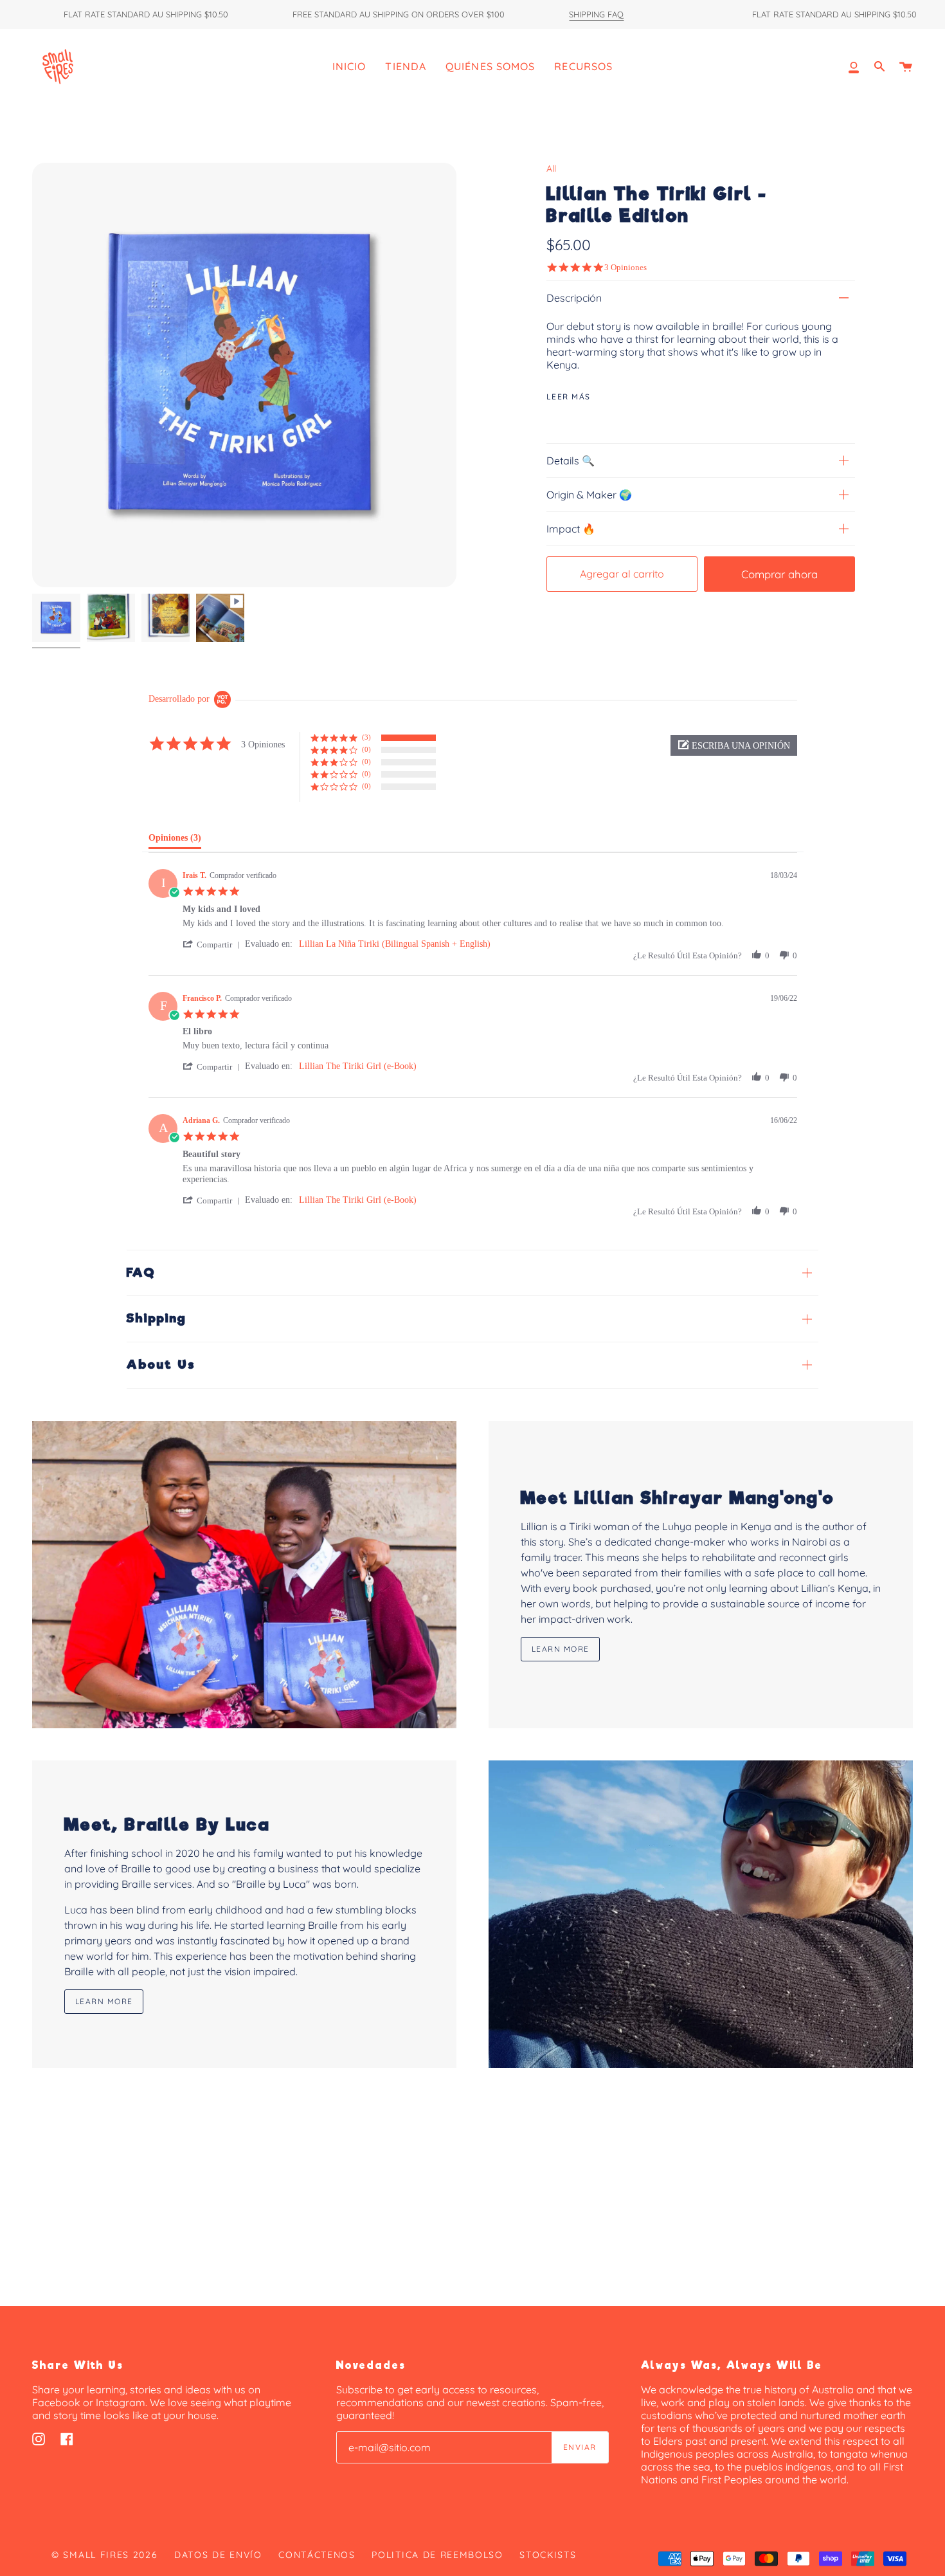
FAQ (141, 1273)
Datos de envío (218, 2555)
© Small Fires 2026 (104, 2555)
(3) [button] (366, 737)
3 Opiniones (625, 267)
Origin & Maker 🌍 (589, 495)
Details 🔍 (571, 461)
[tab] (175, 841)
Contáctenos (317, 2555)
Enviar (580, 2447)
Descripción (574, 298)
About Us (161, 1365)
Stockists (548, 2555)
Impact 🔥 (571, 529)
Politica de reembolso (437, 2555)
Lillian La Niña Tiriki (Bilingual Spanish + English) (395, 944)
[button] (734, 745)
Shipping (157, 1318)
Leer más (569, 397)
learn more (560, 1649)
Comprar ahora (779, 574)
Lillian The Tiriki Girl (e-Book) (358, 1066)
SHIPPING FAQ (596, 15)
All (551, 169)
